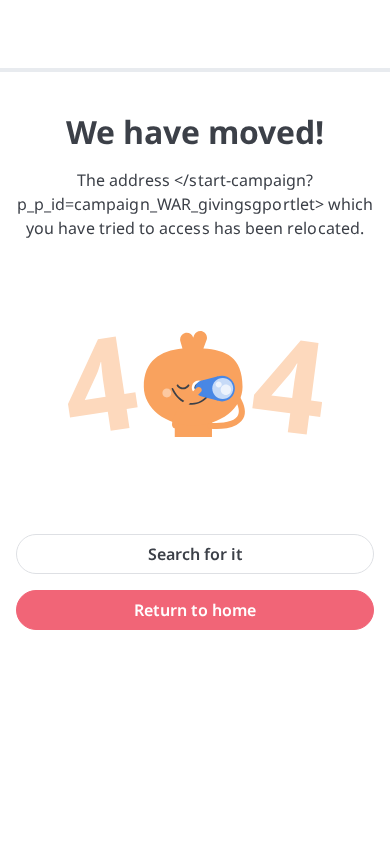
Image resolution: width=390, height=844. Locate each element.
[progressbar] (195, 70)
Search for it (195, 554)
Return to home (195, 610)
